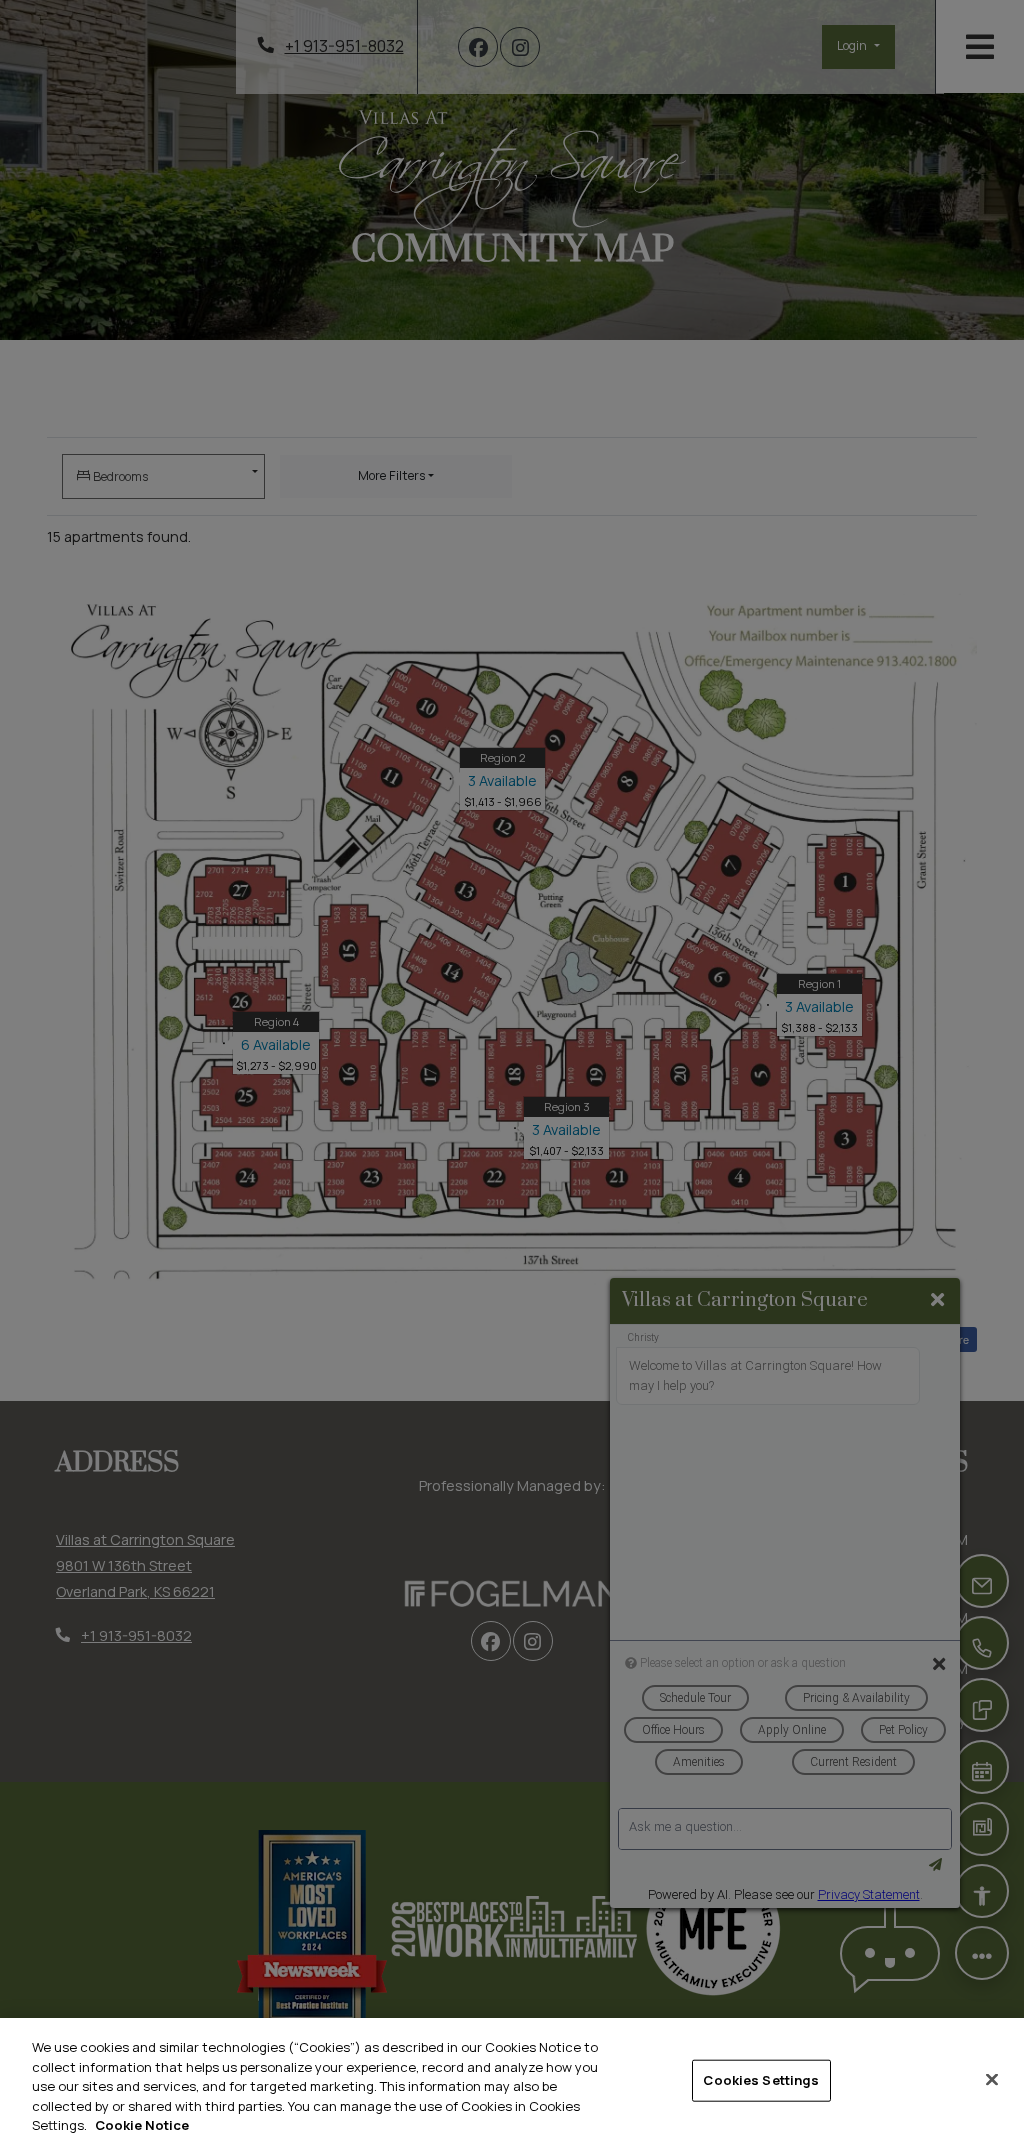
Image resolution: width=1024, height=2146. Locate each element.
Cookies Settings (761, 2080)
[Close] (992, 2080)
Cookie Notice (142, 2125)
